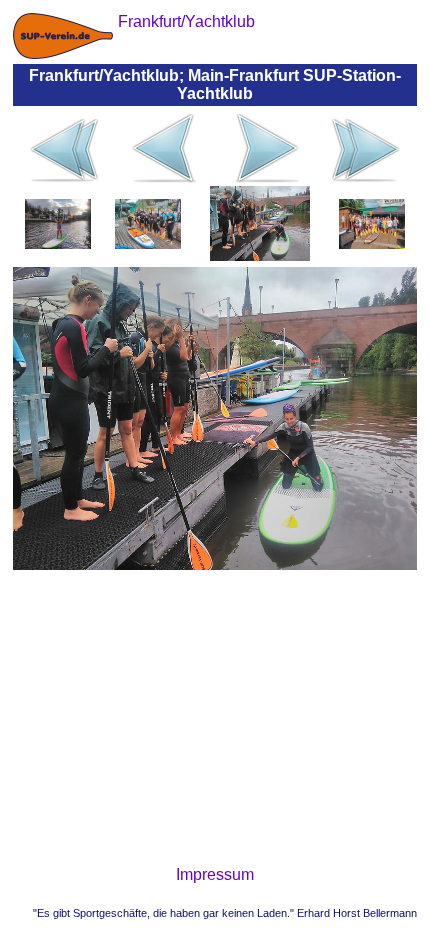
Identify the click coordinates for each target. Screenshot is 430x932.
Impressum (215, 874)
